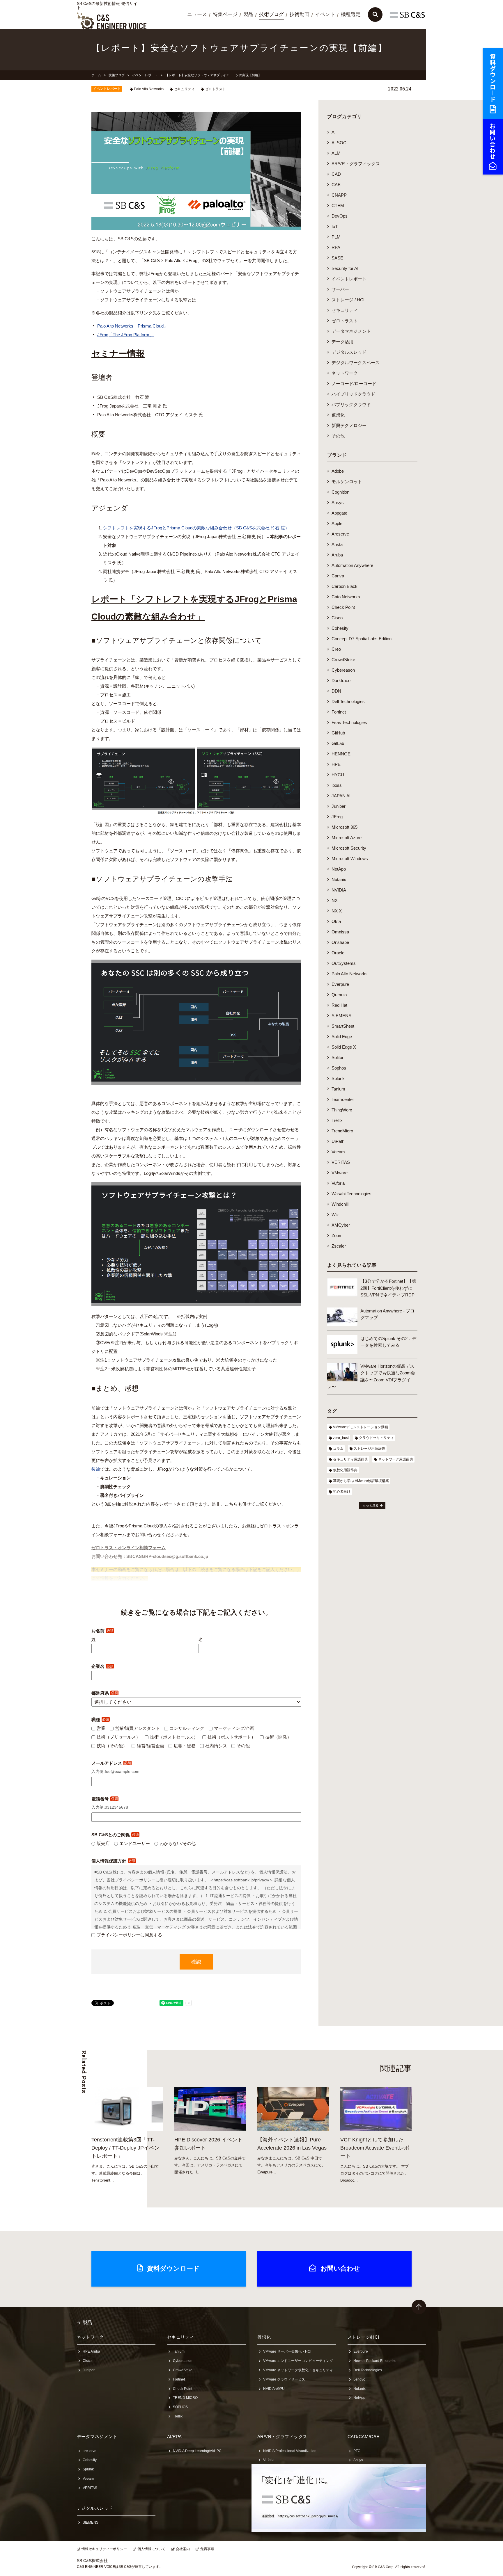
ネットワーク (345, 373)
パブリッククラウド (351, 404)
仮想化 (338, 415)
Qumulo (339, 995)
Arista (337, 544)
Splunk (338, 1078)
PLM (336, 237)
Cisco (337, 618)
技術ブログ (271, 14)
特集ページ (225, 14)
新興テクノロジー (349, 425)
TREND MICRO (185, 2398)
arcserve (90, 2451)
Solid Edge (342, 1037)
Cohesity (340, 628)
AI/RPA (175, 2437)
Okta (336, 921)
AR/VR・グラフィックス (356, 164)
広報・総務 (185, 1746)
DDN (336, 691)
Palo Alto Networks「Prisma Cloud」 (133, 326)
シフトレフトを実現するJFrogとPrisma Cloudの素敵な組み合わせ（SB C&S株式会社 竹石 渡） (196, 528)
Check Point (343, 607)
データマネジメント (351, 331)
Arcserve (340, 534)
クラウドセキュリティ (376, 1438)
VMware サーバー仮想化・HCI (287, 2351)
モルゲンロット (347, 482)
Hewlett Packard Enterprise (375, 2361)
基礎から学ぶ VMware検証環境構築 (361, 1481)
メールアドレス (111, 1763)
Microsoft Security (349, 848)
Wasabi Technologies (351, 1194)
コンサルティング (187, 1728)
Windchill (340, 1204)
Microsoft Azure (347, 838)
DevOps (340, 216)
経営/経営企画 (150, 1746)
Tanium (338, 1089)
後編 (96, 1469)
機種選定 (351, 14)
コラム (338, 1449)
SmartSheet (343, 1026)
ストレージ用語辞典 (369, 1449)
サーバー (340, 289)
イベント (325, 14)
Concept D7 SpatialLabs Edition (362, 639)
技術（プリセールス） (118, 1737)
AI (334, 132)
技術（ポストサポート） (232, 1737)
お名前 (102, 1631)
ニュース (197, 14)
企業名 (102, 1666)
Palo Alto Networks (149, 89)
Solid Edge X (344, 1047)
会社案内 (183, 2549)
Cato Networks (346, 597)
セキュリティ (184, 89)
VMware (340, 1173)
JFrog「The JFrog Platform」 (125, 335)
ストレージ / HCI (348, 300)
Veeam (338, 1152)
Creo (336, 649)
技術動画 (300, 14)
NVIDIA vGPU (274, 2389)
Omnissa (340, 932)
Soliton (338, 1057)
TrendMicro (342, 1131)
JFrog (337, 817)
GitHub (338, 733)
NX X (337, 911)
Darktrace (341, 681)
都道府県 (105, 1693)
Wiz (335, 1215)
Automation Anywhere (352, 565)
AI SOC (339, 143)
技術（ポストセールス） (174, 1737)
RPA (336, 247)
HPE (336, 764)
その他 (243, 1746)
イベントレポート (145, 75)
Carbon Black (345, 586)
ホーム (96, 75)
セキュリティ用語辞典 (350, 1459)
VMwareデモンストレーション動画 (361, 1427)
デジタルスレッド (349, 352)
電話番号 (105, 1799)
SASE (337, 258)
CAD (336, 174)
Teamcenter (343, 1099)
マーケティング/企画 (234, 1728)
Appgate (339, 513)
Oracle (338, 953)
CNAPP (339, 195)
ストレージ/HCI (363, 2337)
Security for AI (345, 268)
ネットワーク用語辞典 (396, 1459)
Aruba (337, 555)
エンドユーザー (135, 1843)
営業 (101, 1728)
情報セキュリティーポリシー (104, 2549)
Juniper (339, 806)
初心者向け (342, 1492)
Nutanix (339, 879)
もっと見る (371, 1505)
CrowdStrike (343, 660)
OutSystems (344, 963)
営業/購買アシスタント (137, 1728)
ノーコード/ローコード (354, 384)
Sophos (339, 1068)
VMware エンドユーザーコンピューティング (298, 2361)
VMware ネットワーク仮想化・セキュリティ (298, 2370)
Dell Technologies (348, 701)
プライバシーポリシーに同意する (129, 1935)
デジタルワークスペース (356, 363)
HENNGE (341, 754)
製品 (248, 14)
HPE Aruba (91, 2351)
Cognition (340, 492)
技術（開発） (278, 1737)
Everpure (340, 984)
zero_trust (341, 1438)
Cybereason (343, 670)
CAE (336, 185)
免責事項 (207, 2549)
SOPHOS (180, 2407)
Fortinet (339, 712)
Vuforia (338, 1183)
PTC (357, 2451)
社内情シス (216, 1746)
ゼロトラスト (215, 89)
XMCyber (341, 1225)
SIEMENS (341, 1016)
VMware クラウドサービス (284, 2379)
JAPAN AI (341, 796)
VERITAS (341, 1162)
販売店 (103, 1843)
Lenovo (359, 2379)
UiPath (338, 1141)
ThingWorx (342, 1110)
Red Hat (339, 1005)
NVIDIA (339, 890)
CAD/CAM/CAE (364, 2437)
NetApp (339, 869)
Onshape (340, 942)
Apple (337, 523)
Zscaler (339, 1246)
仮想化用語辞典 (345, 1470)
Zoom (337, 1235)
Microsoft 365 (345, 827)
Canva (338, 576)
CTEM (338, 206)
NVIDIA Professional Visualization (290, 2451)
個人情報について (151, 2549)
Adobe (338, 471)
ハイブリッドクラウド (353, 394)
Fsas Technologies (349, 722)
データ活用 (342, 342)
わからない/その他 (178, 1843)
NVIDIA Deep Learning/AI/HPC (197, 2451)
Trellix (337, 1120)
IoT (335, 226)
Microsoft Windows (350, 859)
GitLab (338, 743)
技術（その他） (112, 1746)
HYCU (338, 775)
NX (335, 900)
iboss (337, 785)
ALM (336, 153)
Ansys (338, 502)
